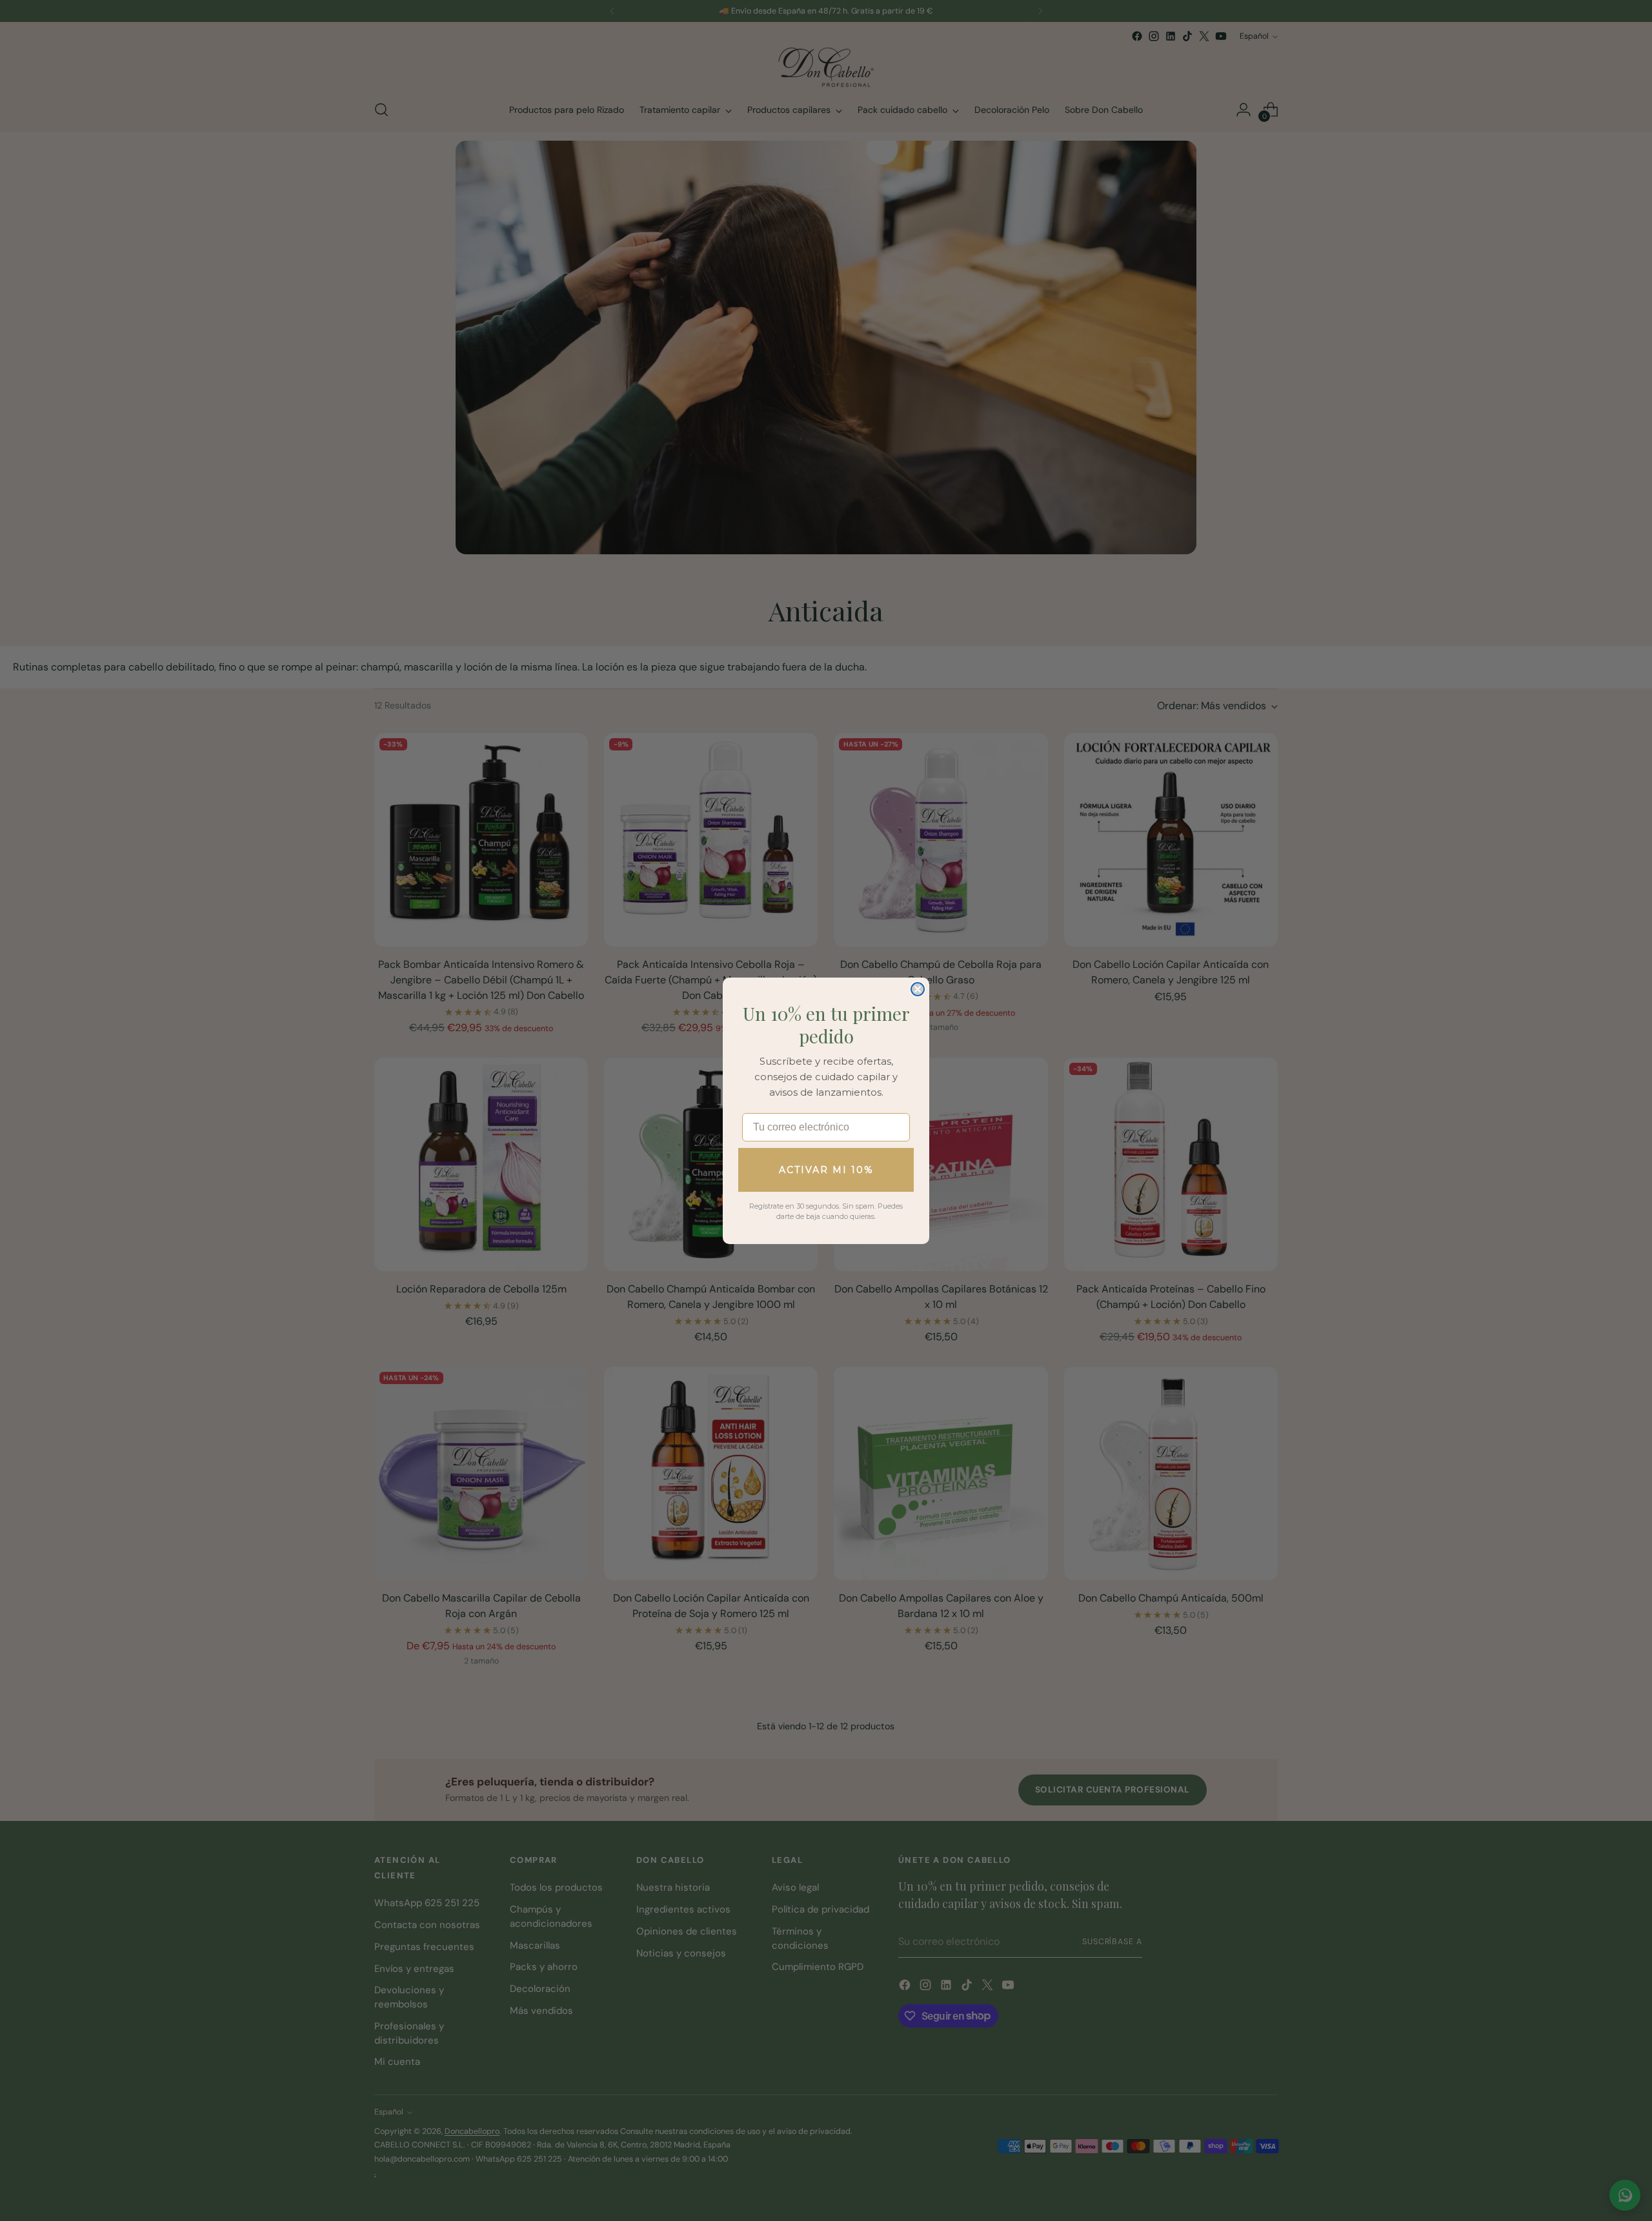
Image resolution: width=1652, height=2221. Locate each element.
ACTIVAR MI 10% (826, 1170)
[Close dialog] (918, 989)
